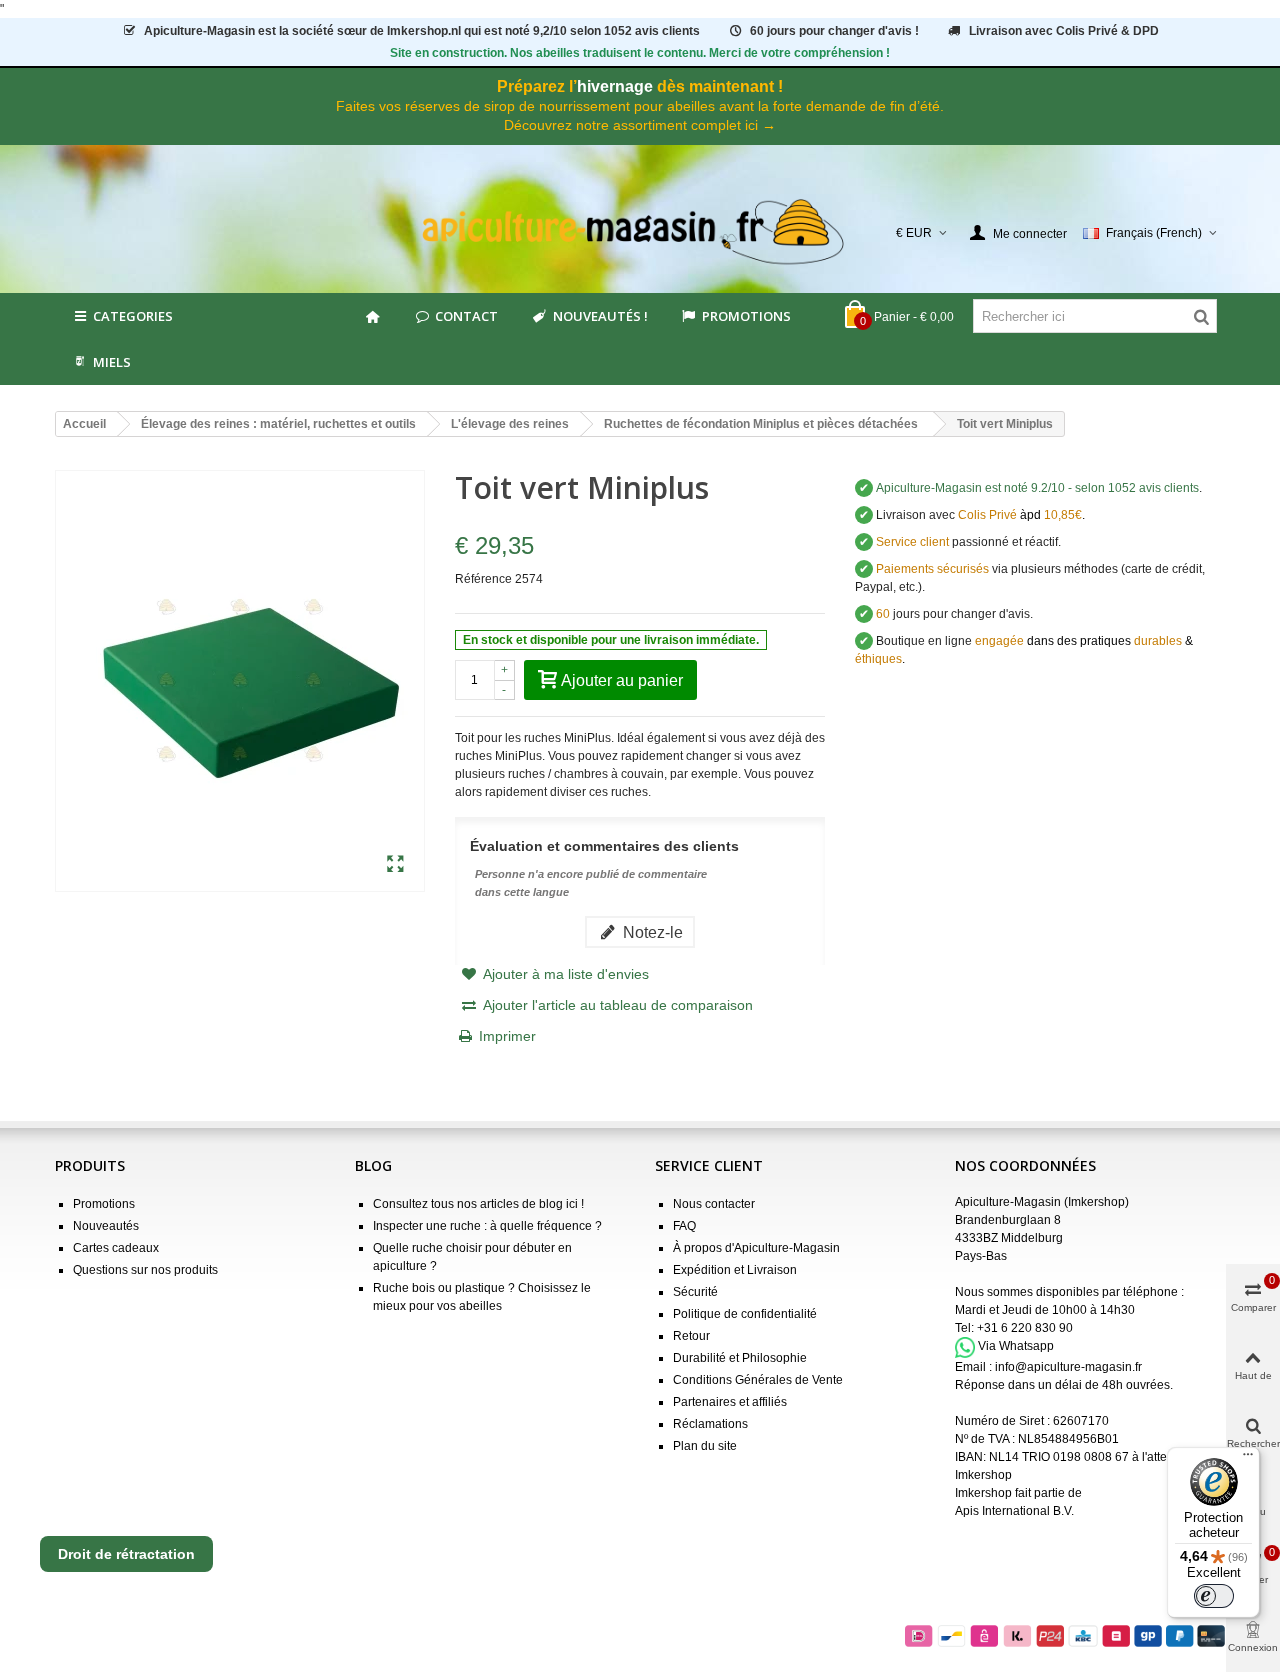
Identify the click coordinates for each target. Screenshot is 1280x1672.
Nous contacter (714, 1204)
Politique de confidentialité (745, 1314)
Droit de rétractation (126, 1554)
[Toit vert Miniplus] (395, 865)
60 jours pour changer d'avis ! (834, 31)
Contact (466, 316)
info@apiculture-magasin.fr (1068, 1367)
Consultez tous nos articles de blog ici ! (478, 1204)
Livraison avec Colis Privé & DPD (1064, 31)
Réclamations (710, 1424)
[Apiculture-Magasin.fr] (640, 232)
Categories (133, 316)
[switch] (1214, 1596)
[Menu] (1248, 1459)
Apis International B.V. (1014, 1511)
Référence (483, 579)
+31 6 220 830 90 (1025, 1328)
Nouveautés (106, 1226)
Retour (691, 1336)
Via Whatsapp (1016, 1347)
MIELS (112, 362)
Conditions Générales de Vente (758, 1380)
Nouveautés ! (600, 316)
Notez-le (651, 932)
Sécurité (695, 1292)
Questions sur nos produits (145, 1270)
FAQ (684, 1226)
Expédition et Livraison (735, 1270)
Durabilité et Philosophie (740, 1358)
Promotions (746, 316)
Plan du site (705, 1446)
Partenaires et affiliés (730, 1402)
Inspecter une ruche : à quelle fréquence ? (487, 1226)
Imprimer (507, 1036)
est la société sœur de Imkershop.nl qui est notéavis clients (422, 31)
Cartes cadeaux (116, 1248)
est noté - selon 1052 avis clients (1037, 488)
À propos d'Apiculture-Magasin (756, 1248)
